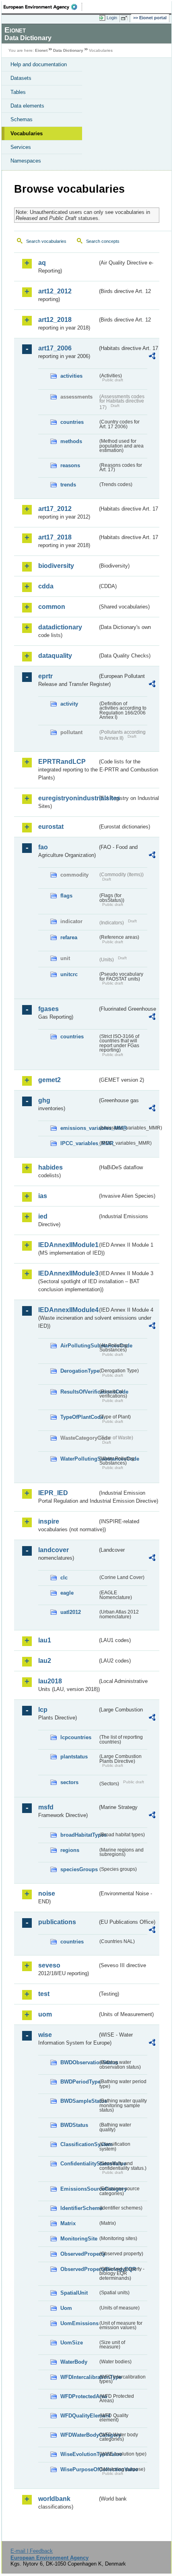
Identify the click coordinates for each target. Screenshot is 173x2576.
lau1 (45, 1640)
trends (68, 485)
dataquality (55, 656)
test (44, 1994)
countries (72, 422)
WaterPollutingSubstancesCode (79, 1459)
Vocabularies (27, 133)
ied (43, 1216)
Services (21, 147)
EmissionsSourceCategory (79, 2189)
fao (43, 847)
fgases (48, 1009)
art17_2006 (55, 348)
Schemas (22, 119)
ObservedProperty (79, 2254)
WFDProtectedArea (79, 2396)
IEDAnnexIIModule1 (68, 1245)
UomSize (72, 2343)
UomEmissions (79, 2323)
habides (50, 1167)
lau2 (45, 1661)
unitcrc (69, 974)
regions (70, 1850)
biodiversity (56, 566)
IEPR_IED (53, 1493)
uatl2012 (71, 1612)
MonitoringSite (79, 2239)
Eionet (41, 50)
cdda (46, 586)
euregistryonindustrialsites (68, 798)
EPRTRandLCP (62, 762)
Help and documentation (39, 64)
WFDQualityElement (79, 2416)
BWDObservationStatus (79, 2062)
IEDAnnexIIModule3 (68, 1273)
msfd (46, 1807)
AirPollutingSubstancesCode (79, 1346)
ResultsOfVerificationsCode (79, 1392)
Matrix (68, 2223)
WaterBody (74, 2362)
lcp (43, 1710)
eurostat (51, 827)
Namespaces (26, 161)
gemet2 (49, 1080)
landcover (54, 1550)
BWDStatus (74, 2125)
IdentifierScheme (79, 2208)
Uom (66, 2308)
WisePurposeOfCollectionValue (79, 2469)
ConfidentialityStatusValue (79, 2164)
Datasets (21, 78)
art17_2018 (55, 537)
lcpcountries (76, 1737)
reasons (70, 465)
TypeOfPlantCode (79, 1417)
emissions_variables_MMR (79, 1128)
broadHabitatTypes (79, 1835)
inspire (49, 1521)
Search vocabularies (46, 241)
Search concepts (103, 241)
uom (45, 2014)
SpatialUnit (74, 2293)
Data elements (27, 106)
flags (66, 896)
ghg (44, 1100)
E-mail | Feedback (32, 2551)
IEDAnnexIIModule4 (68, 1310)
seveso (49, 1965)
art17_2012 (55, 509)
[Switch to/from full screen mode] (126, 18)
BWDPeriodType (79, 2082)
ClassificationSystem (79, 2144)
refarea (69, 937)
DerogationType (79, 1371)
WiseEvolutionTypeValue (79, 2454)
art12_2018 (55, 320)
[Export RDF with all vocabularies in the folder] (152, 357)
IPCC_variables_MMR (79, 1143)
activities (71, 376)
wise (45, 2035)
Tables (18, 92)
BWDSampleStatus (79, 2101)
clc (64, 1578)
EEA (43, 7)
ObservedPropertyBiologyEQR (79, 2269)
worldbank (54, 2499)
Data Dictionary (68, 50)
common (52, 607)
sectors (69, 1782)
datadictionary (60, 627)
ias (43, 1196)
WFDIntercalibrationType (79, 2377)
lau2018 (50, 1681)
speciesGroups (79, 1869)
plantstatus (74, 1757)
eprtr (45, 676)
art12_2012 (55, 291)
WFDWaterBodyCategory (79, 2435)
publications (57, 1922)
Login (112, 18)
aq (42, 263)
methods (71, 441)
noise (47, 1893)
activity (69, 704)
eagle (67, 1593)
